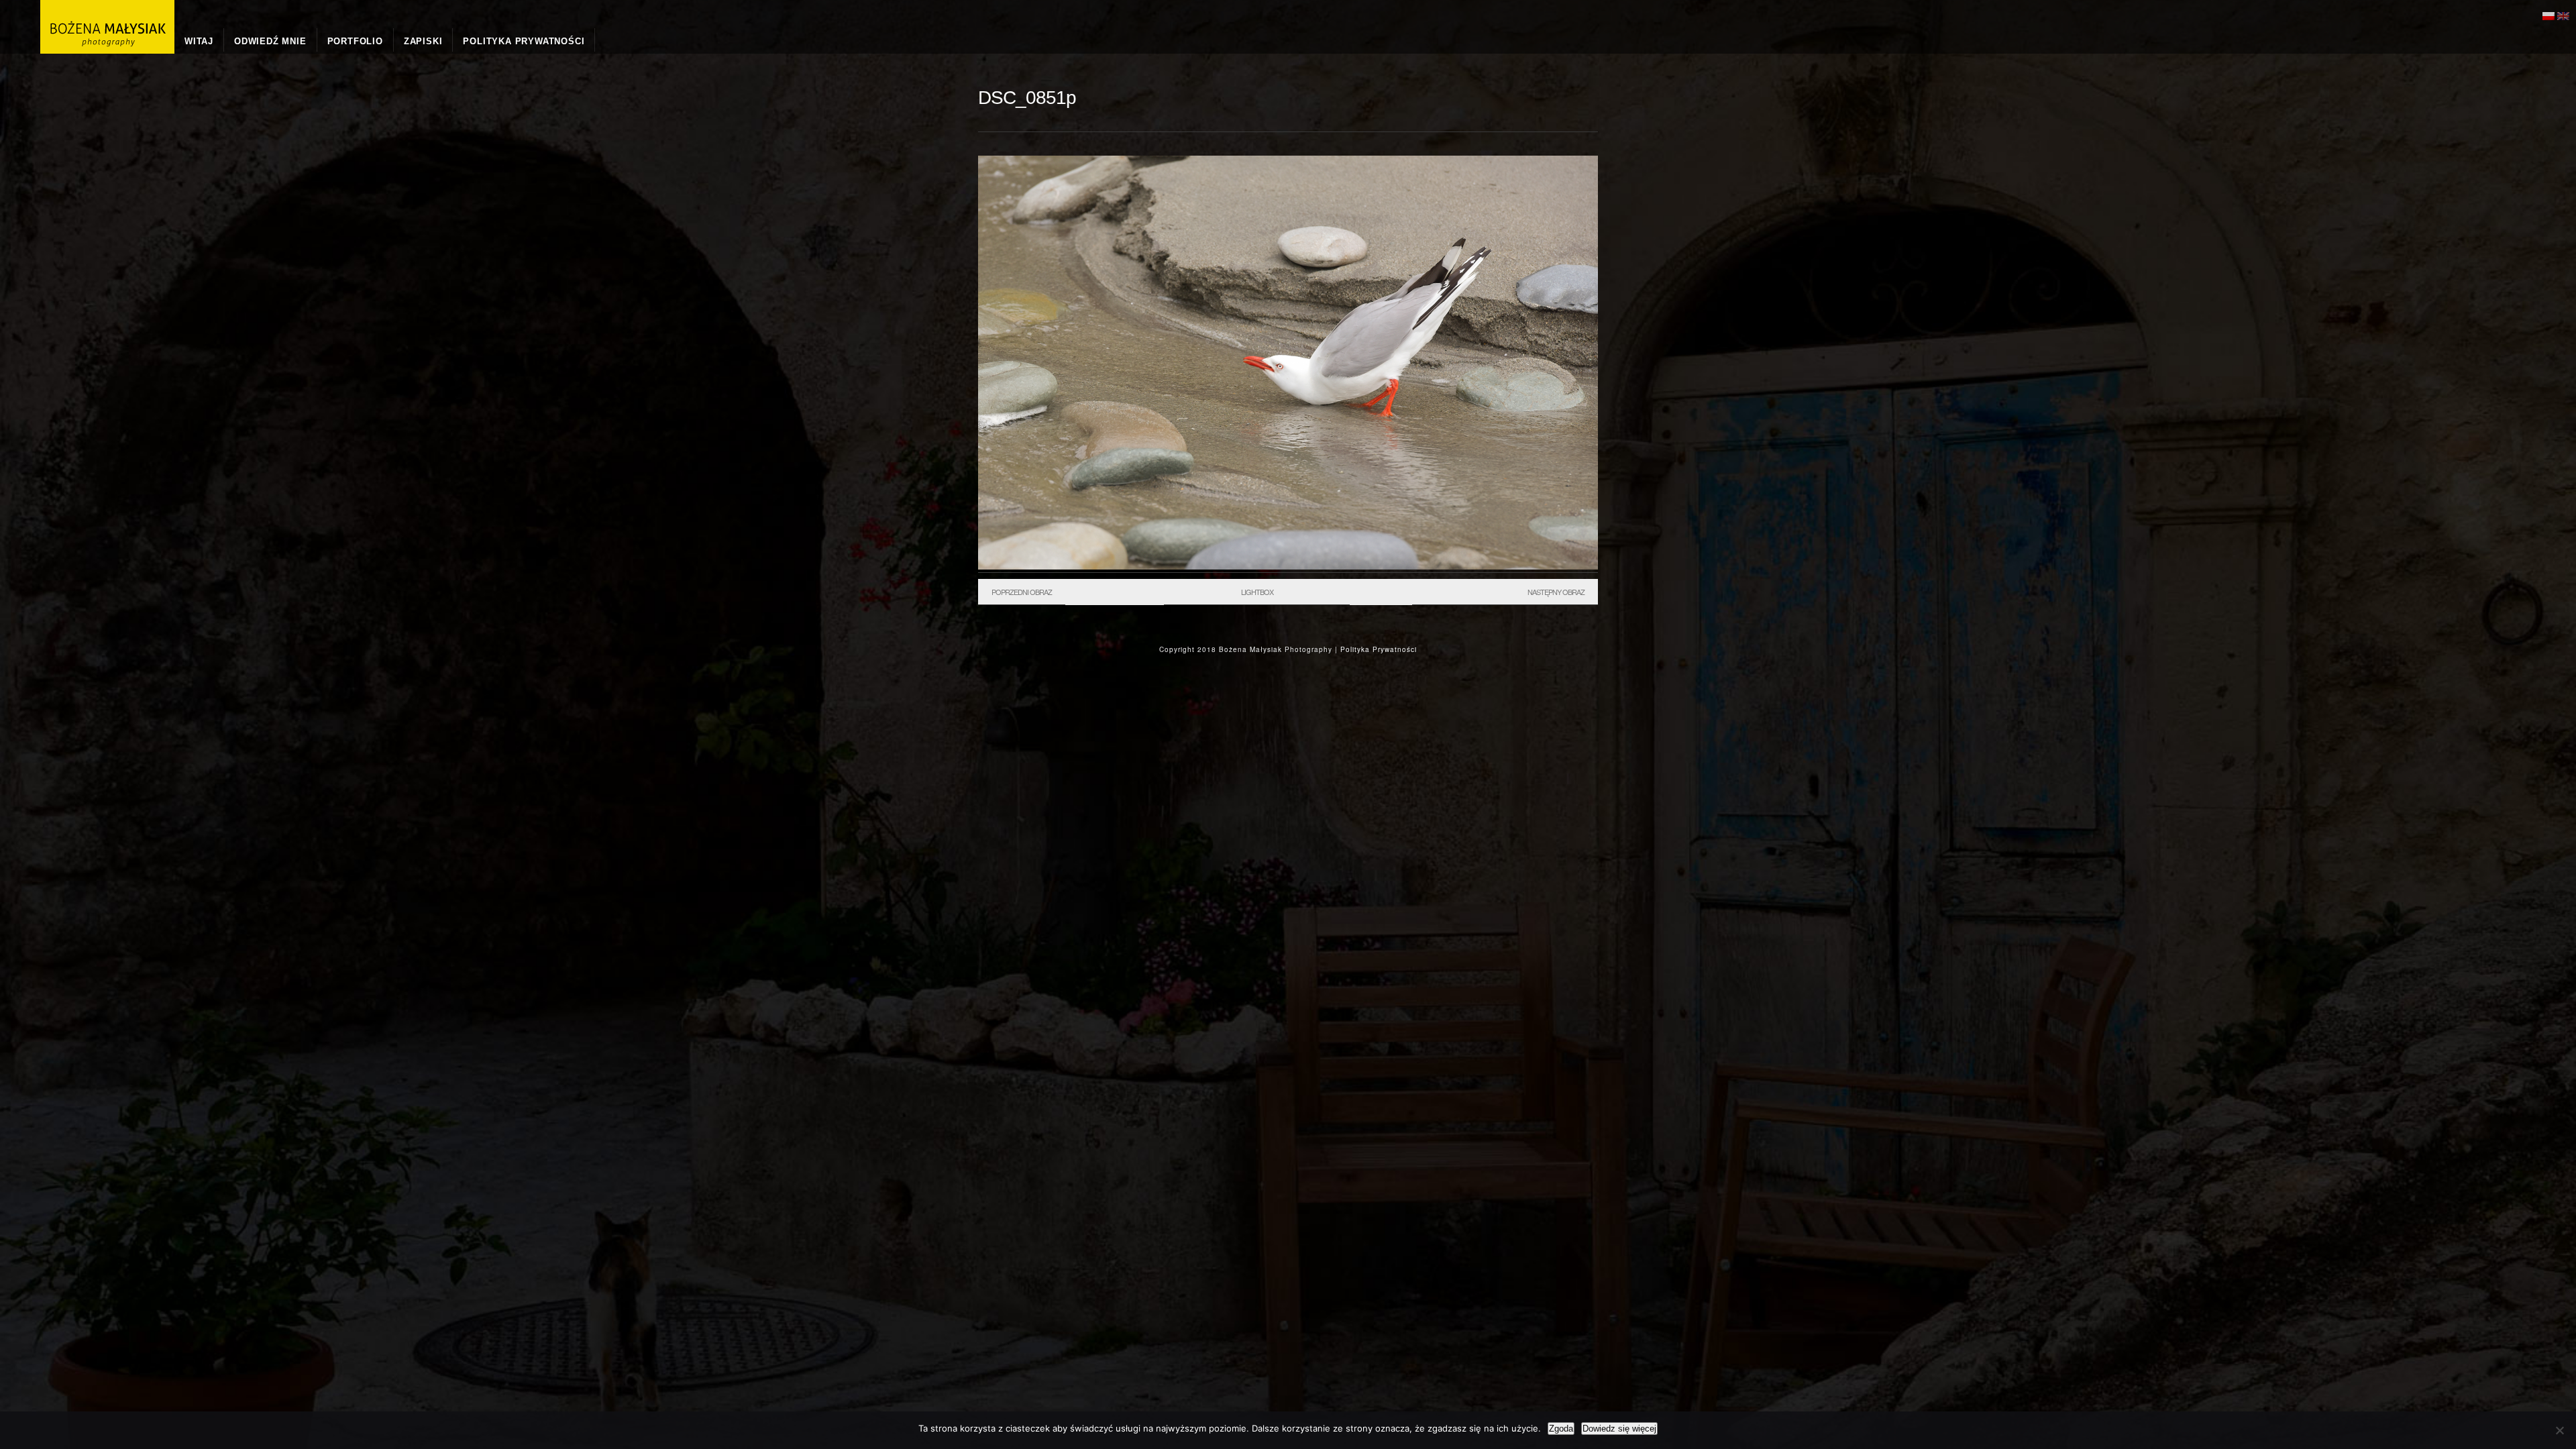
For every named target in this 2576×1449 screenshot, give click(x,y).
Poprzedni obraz (1022, 592)
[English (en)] (2563, 14)
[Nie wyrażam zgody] (2559, 1430)
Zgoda (1561, 1429)
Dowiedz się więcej (1619, 1429)
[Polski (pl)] (2548, 14)
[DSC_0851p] (1288, 566)
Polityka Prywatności (1379, 649)
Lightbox (1257, 592)
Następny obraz (1556, 592)
